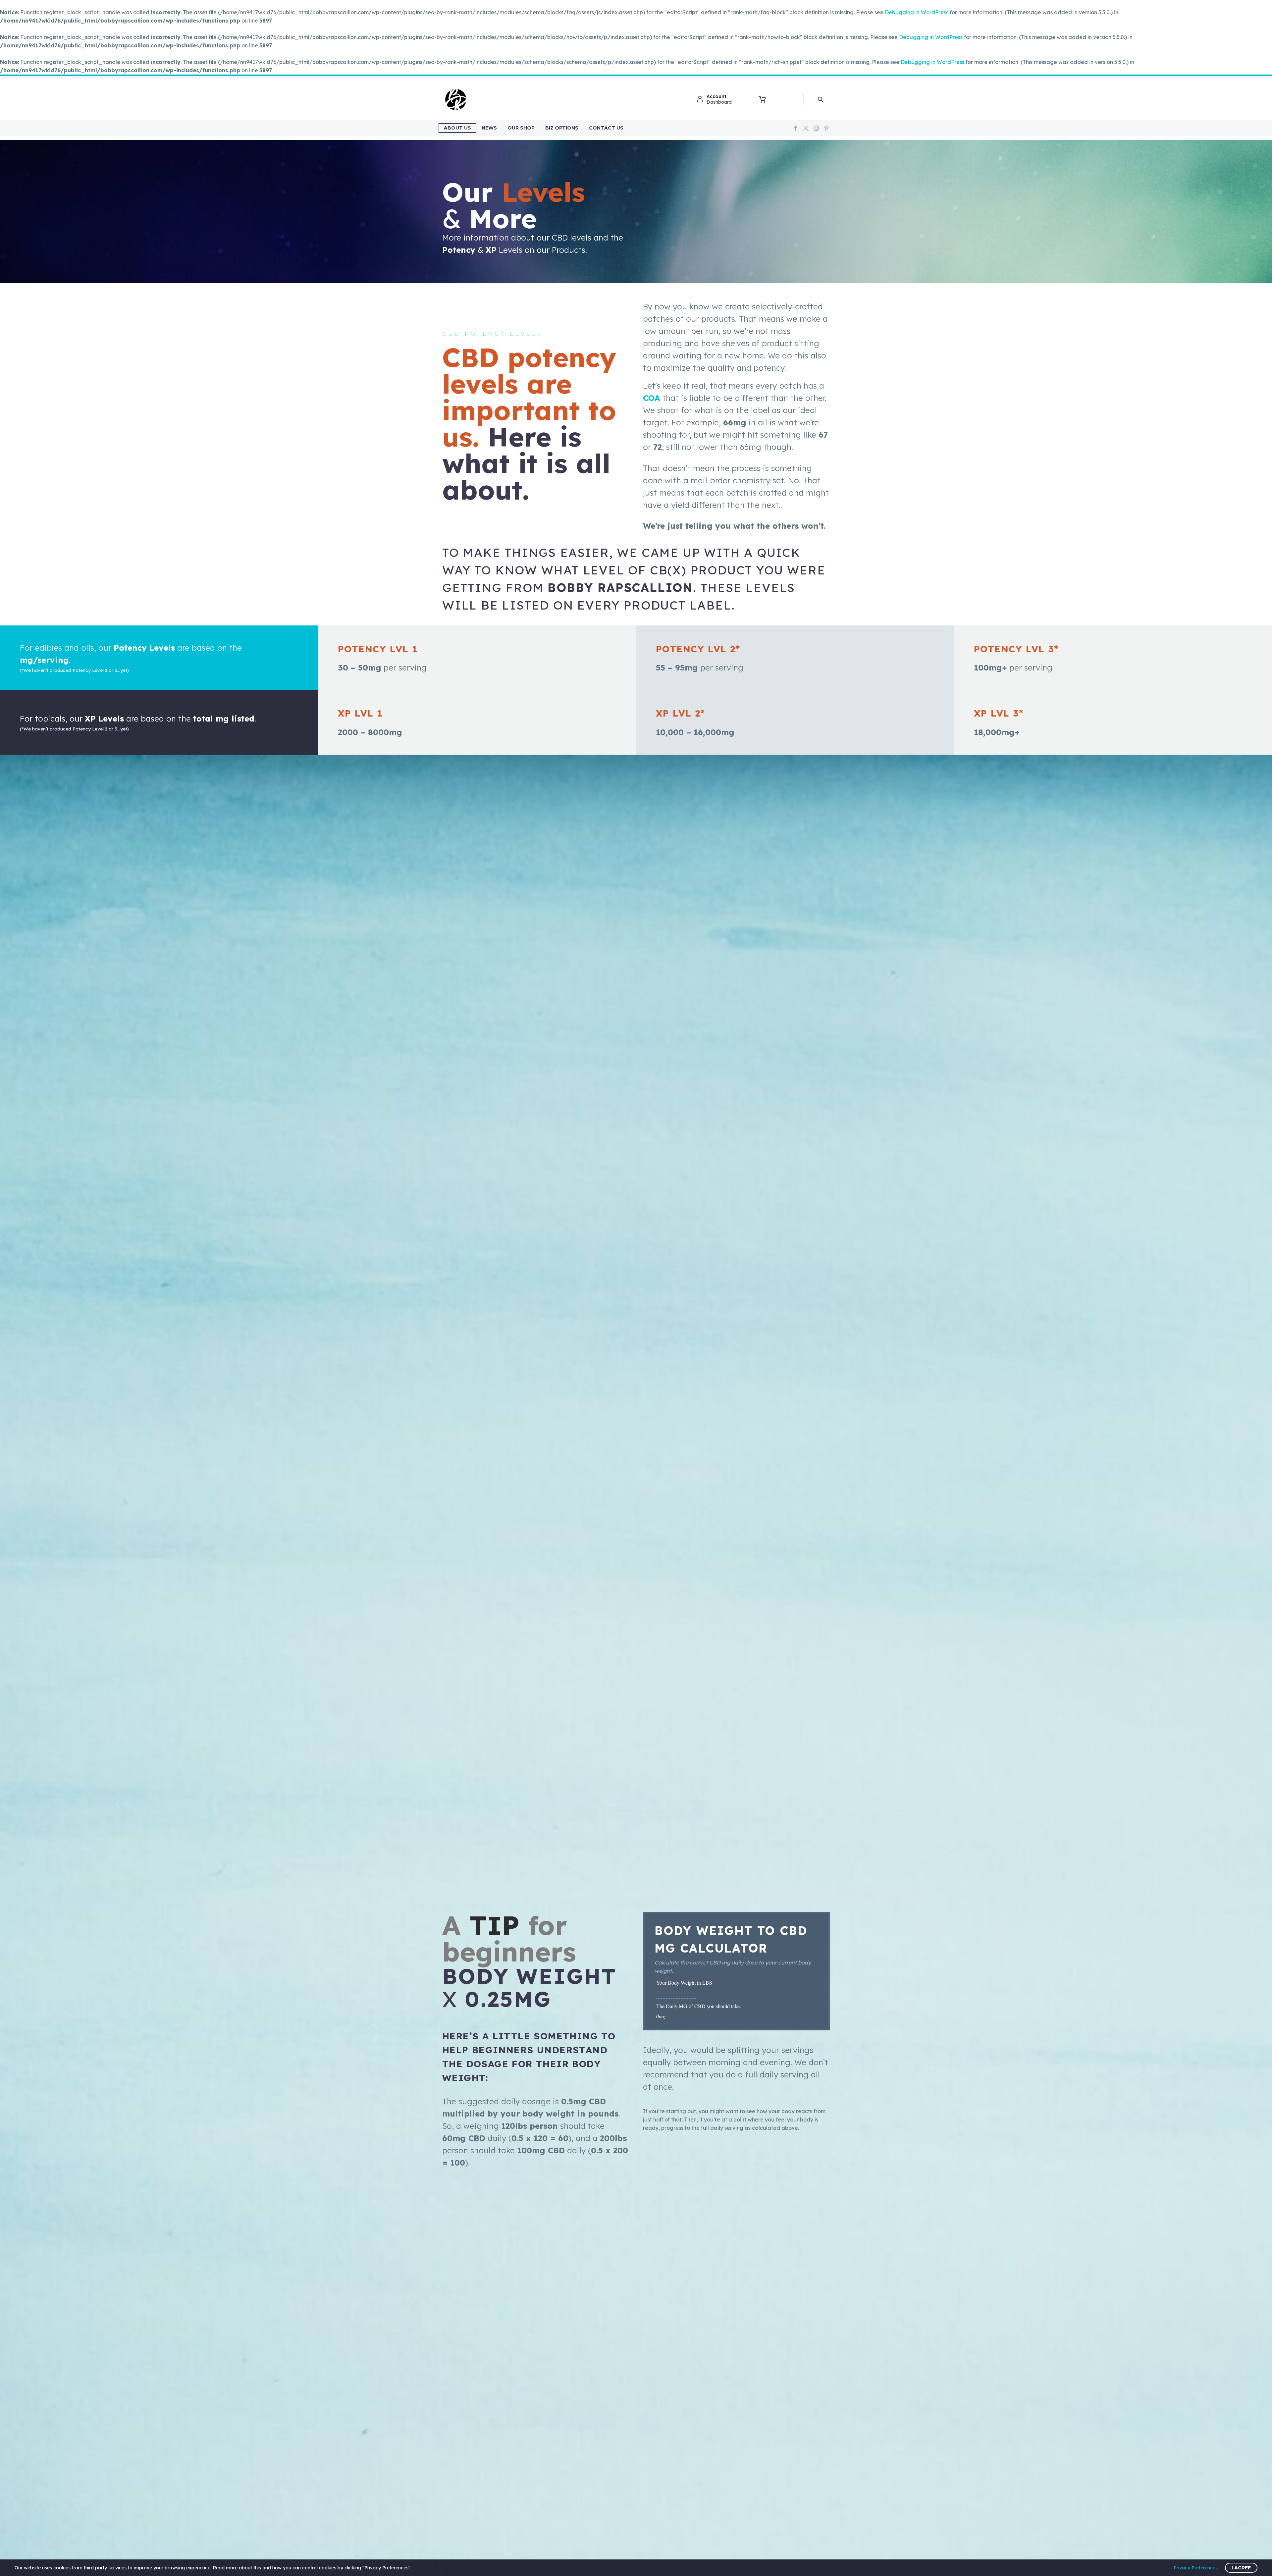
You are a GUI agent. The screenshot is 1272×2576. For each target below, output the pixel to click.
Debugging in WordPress (917, 12)
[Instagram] (816, 128)
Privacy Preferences (1196, 2568)
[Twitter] (806, 128)
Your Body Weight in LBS (686, 1983)
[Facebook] (796, 128)
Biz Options (562, 128)
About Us (457, 128)
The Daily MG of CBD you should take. (699, 2006)
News (489, 128)
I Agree (1241, 2568)
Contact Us (606, 128)
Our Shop (521, 128)
